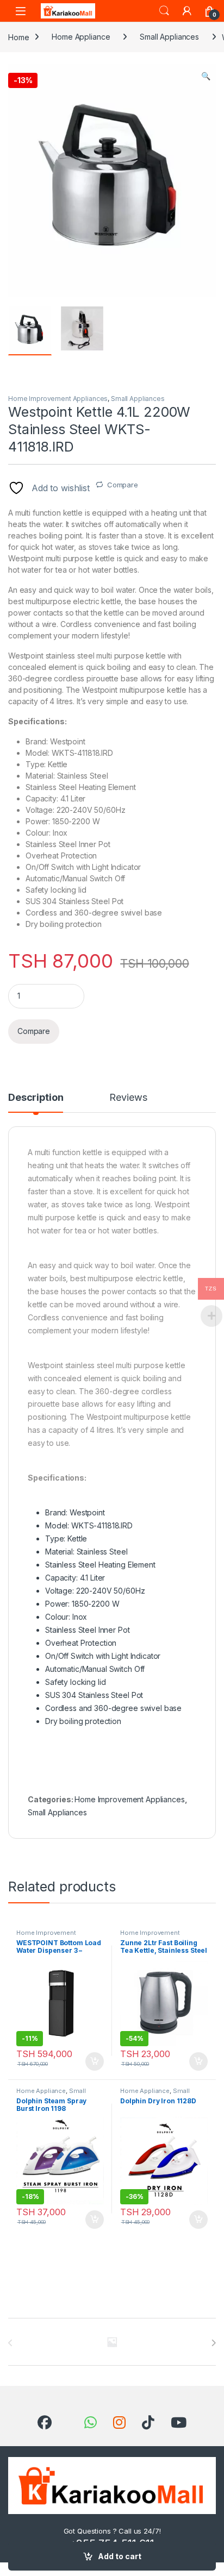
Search (164, 11)
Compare (123, 485)
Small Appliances (169, 37)
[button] (206, 76)
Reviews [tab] (128, 1098)
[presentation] (213, 2343)
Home (18, 37)
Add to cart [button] (95, 2061)
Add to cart (120, 2556)
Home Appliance (81, 37)
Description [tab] (36, 1098)
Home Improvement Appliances (58, 399)
